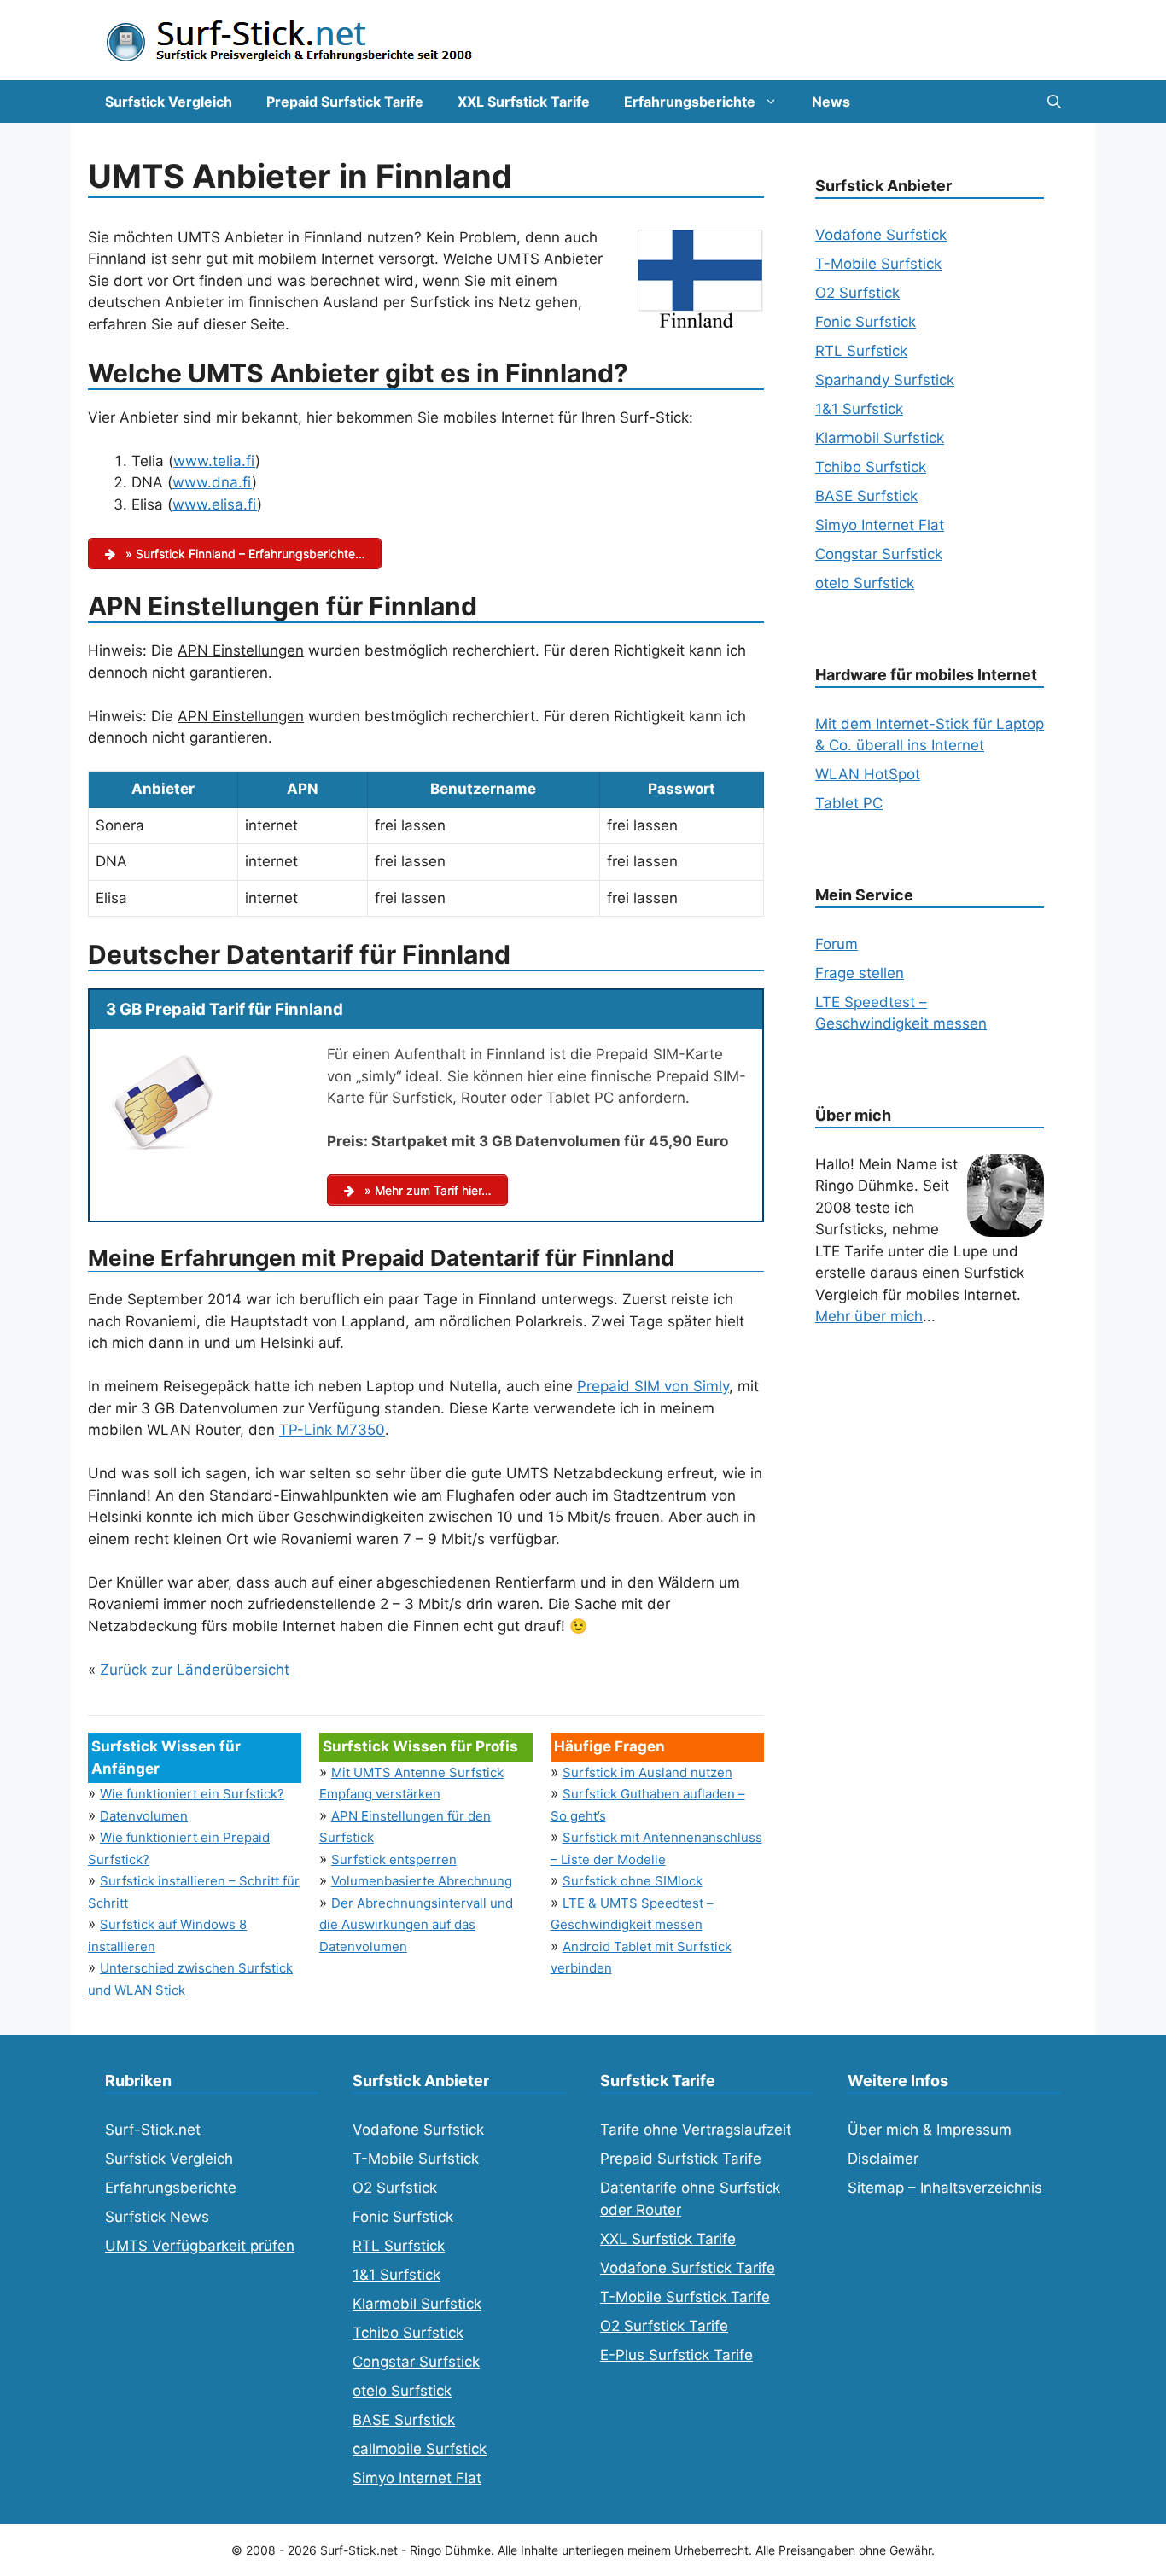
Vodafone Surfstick (881, 235)
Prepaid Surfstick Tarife (345, 102)
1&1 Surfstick (859, 409)
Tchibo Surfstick (871, 467)
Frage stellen (860, 973)
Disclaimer (883, 2159)
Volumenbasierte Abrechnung (422, 1881)
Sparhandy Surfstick (885, 380)
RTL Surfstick (861, 351)
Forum (837, 944)
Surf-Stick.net (153, 2130)
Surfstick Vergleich (169, 102)
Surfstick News (157, 2217)
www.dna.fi (212, 482)
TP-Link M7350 (332, 1430)
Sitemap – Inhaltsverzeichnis (945, 2188)
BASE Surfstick (866, 496)
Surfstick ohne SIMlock (633, 1881)
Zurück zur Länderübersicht (195, 1670)
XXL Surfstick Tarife (524, 102)
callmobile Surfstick (420, 2449)
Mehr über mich (869, 1316)
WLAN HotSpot (868, 774)
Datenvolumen (144, 1816)
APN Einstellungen (241, 650)
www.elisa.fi (215, 504)
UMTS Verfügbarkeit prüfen (200, 2246)
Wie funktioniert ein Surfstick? (192, 1794)
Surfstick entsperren (394, 1859)
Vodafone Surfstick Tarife (688, 2268)
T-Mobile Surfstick (878, 264)
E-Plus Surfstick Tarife (676, 2355)
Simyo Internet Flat (880, 525)
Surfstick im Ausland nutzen (647, 1772)
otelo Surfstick (865, 583)
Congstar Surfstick (879, 554)
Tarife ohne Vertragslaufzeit (696, 2130)
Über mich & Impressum (930, 2130)
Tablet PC (849, 803)
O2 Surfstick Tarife (664, 2326)
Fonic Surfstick (866, 322)
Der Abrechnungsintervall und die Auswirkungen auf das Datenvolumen (416, 1925)
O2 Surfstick (857, 293)
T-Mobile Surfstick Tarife (685, 2297)
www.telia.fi (214, 461)
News (831, 102)
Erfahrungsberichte (690, 102)
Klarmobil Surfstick (880, 438)
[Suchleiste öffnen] (1054, 102)
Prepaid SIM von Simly (653, 1386)
